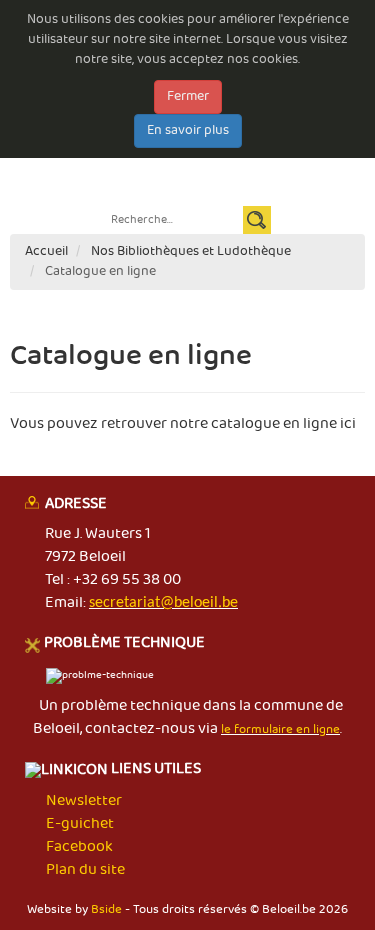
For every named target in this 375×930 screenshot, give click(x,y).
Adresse (76, 505)
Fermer (188, 96)
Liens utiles (154, 770)
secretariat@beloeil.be (163, 603)
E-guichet (69, 160)
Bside (106, 909)
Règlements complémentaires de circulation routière (185, 180)
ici (348, 424)
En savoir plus (188, 130)
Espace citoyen (153, 160)
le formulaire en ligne (280, 729)
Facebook (79, 847)
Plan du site (85, 870)
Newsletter (240, 160)
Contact (306, 160)
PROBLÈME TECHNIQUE (124, 644)
